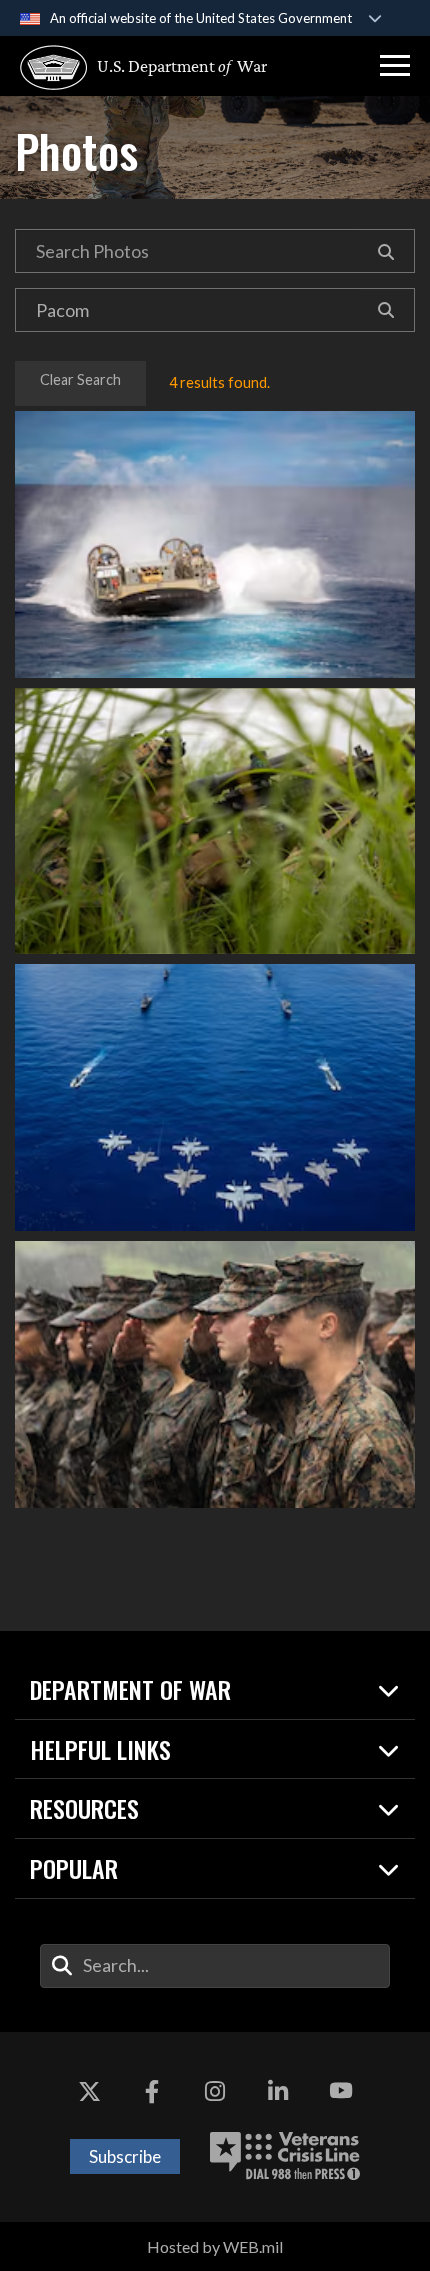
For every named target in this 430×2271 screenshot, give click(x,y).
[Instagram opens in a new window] (215, 2092)
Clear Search (80, 379)
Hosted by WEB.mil (215, 2246)
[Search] (386, 251)
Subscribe (125, 2156)
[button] (395, 66)
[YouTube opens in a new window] (341, 2092)
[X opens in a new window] (89, 2092)
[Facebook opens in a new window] (152, 2092)
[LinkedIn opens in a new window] (278, 2092)
